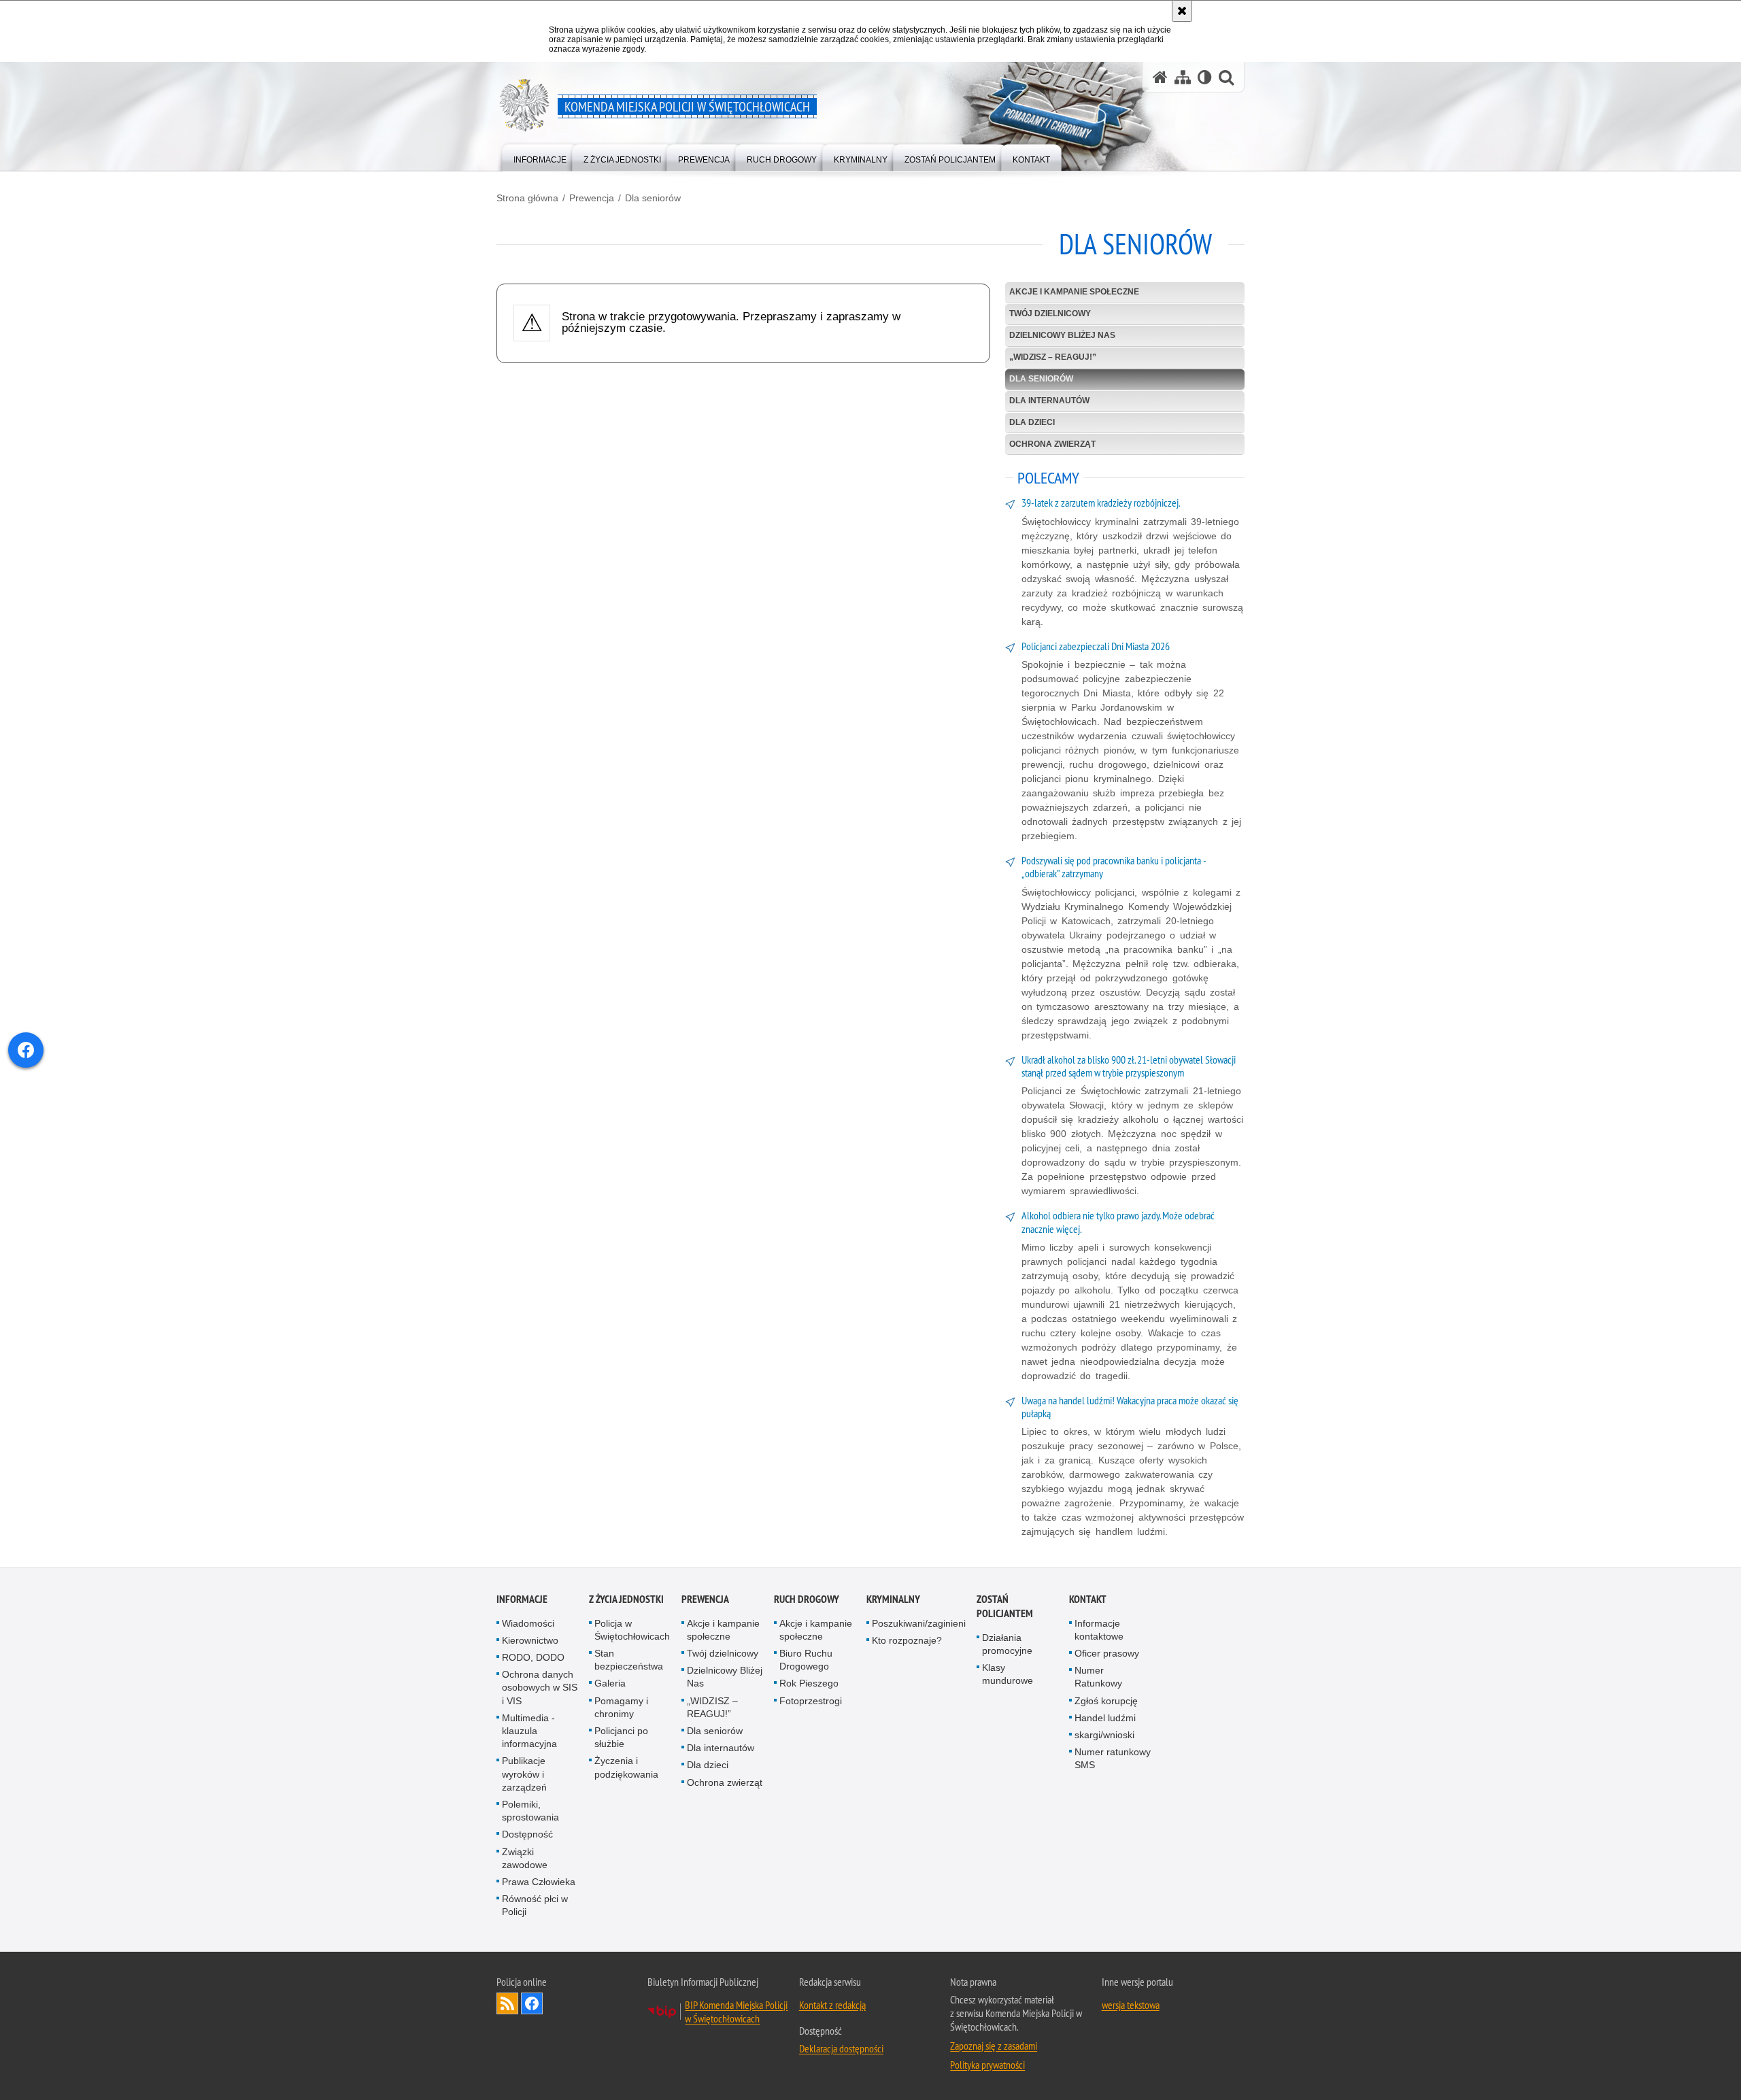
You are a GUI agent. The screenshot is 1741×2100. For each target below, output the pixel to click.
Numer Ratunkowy (1098, 1677)
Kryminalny (893, 1599)
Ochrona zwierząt (1052, 444)
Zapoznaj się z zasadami (994, 2046)
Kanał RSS (507, 2003)
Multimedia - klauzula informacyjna (529, 1731)
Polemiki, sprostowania (530, 1811)
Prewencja (592, 198)
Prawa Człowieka (539, 1882)
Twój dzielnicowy (1050, 314)
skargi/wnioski (1104, 1735)
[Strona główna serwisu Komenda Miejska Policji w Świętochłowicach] (1160, 77)
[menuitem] (540, 157)
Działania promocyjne (1007, 1644)
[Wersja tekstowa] (1205, 77)
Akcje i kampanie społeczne (1074, 292)
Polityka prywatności (987, 2065)
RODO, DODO (533, 1657)
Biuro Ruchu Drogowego (806, 1660)
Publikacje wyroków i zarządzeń (524, 1774)
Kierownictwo (530, 1640)
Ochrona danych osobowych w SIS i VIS (540, 1687)
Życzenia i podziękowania (626, 1767)
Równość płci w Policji (535, 1905)
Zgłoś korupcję (1106, 1701)
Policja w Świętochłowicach (632, 1630)
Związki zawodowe (525, 1858)
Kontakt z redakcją (832, 2005)
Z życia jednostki (626, 1599)
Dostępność (527, 1834)
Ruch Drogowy (807, 1599)
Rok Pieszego (809, 1683)
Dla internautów (1049, 401)
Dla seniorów (653, 198)
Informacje (522, 1599)
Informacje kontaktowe (1099, 1630)
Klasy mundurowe (1008, 1674)
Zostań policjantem (1005, 1606)
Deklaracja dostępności (841, 2048)
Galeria (610, 1683)
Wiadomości (528, 1623)
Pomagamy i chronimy (621, 1707)
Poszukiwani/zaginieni (919, 1623)
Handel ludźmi (1105, 1718)
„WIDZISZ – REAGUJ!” (1053, 357)
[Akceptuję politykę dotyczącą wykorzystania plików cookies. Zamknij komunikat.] (1182, 11)
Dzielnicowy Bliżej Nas (1062, 335)
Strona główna (527, 198)
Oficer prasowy (1107, 1653)
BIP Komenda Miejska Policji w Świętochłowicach (736, 2012)
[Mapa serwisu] (1183, 77)
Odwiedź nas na (532, 2003)
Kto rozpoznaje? (907, 1640)
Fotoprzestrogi (811, 1701)
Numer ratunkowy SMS (1113, 1758)
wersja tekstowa (1131, 2005)
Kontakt (1088, 1599)
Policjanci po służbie (621, 1737)
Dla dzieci (1032, 422)
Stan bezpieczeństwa (629, 1660)
